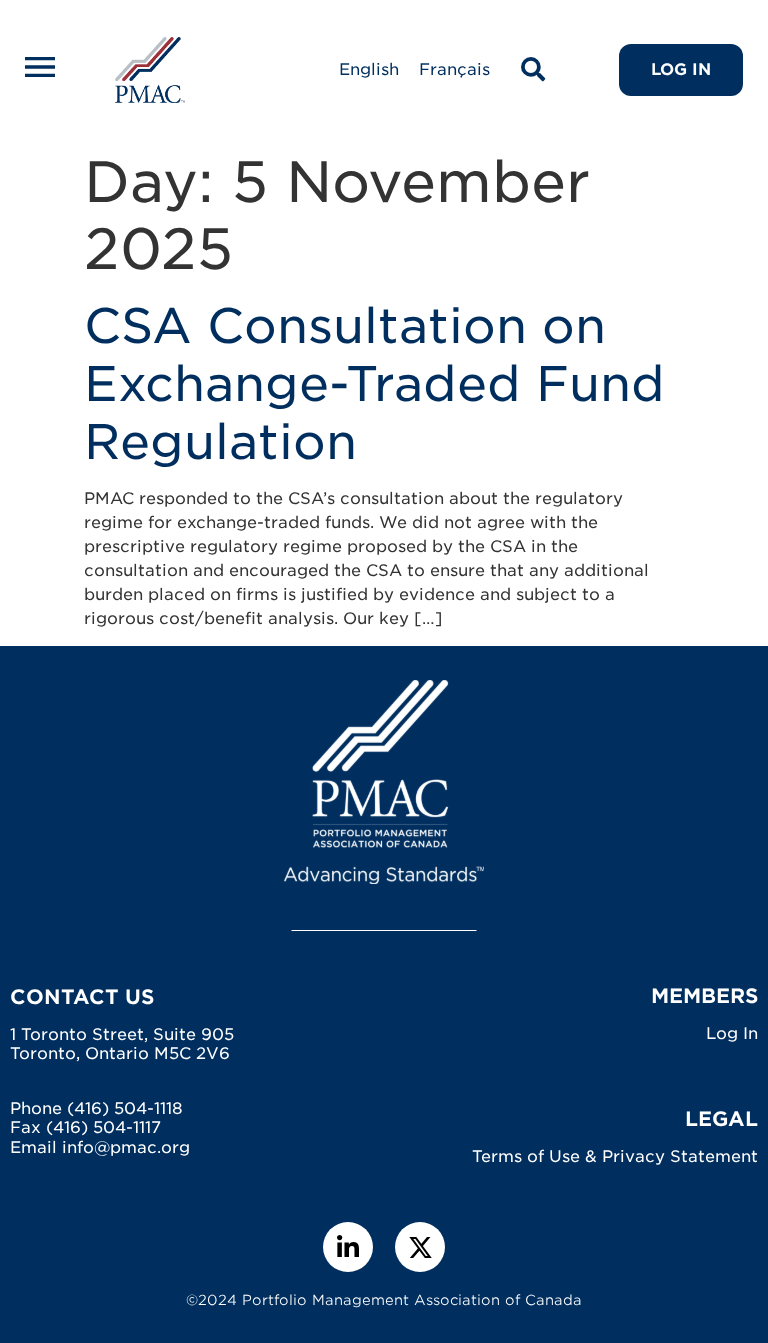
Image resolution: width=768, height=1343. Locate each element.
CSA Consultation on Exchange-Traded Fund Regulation (374, 383)
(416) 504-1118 (125, 1108)
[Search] (533, 70)
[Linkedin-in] (348, 1247)
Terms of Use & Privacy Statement (615, 1156)
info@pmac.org (126, 1147)
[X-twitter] (420, 1247)
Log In (732, 1033)
